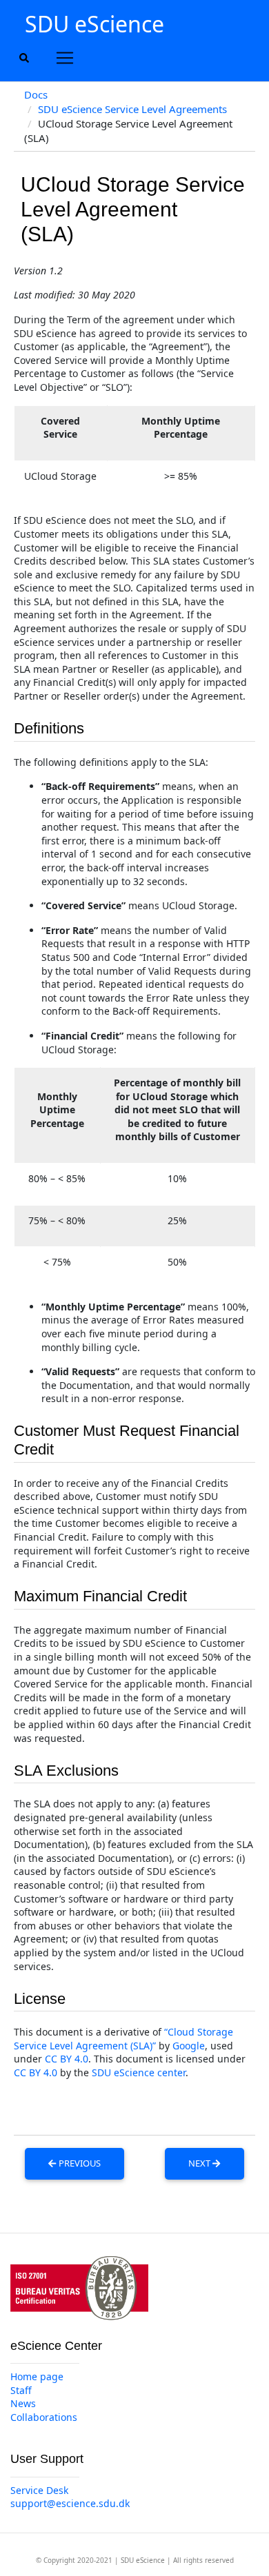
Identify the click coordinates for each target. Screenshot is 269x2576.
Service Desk (39, 2490)
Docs (36, 94)
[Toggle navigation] (65, 58)
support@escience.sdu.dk (70, 2503)
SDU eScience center (139, 2072)
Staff (21, 2390)
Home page (37, 2376)
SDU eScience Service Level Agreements (132, 109)
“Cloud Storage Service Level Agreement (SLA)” (123, 2039)
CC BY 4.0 (67, 2059)
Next (200, 2163)
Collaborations (44, 2417)
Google (189, 2046)
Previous (79, 2163)
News (23, 2403)
